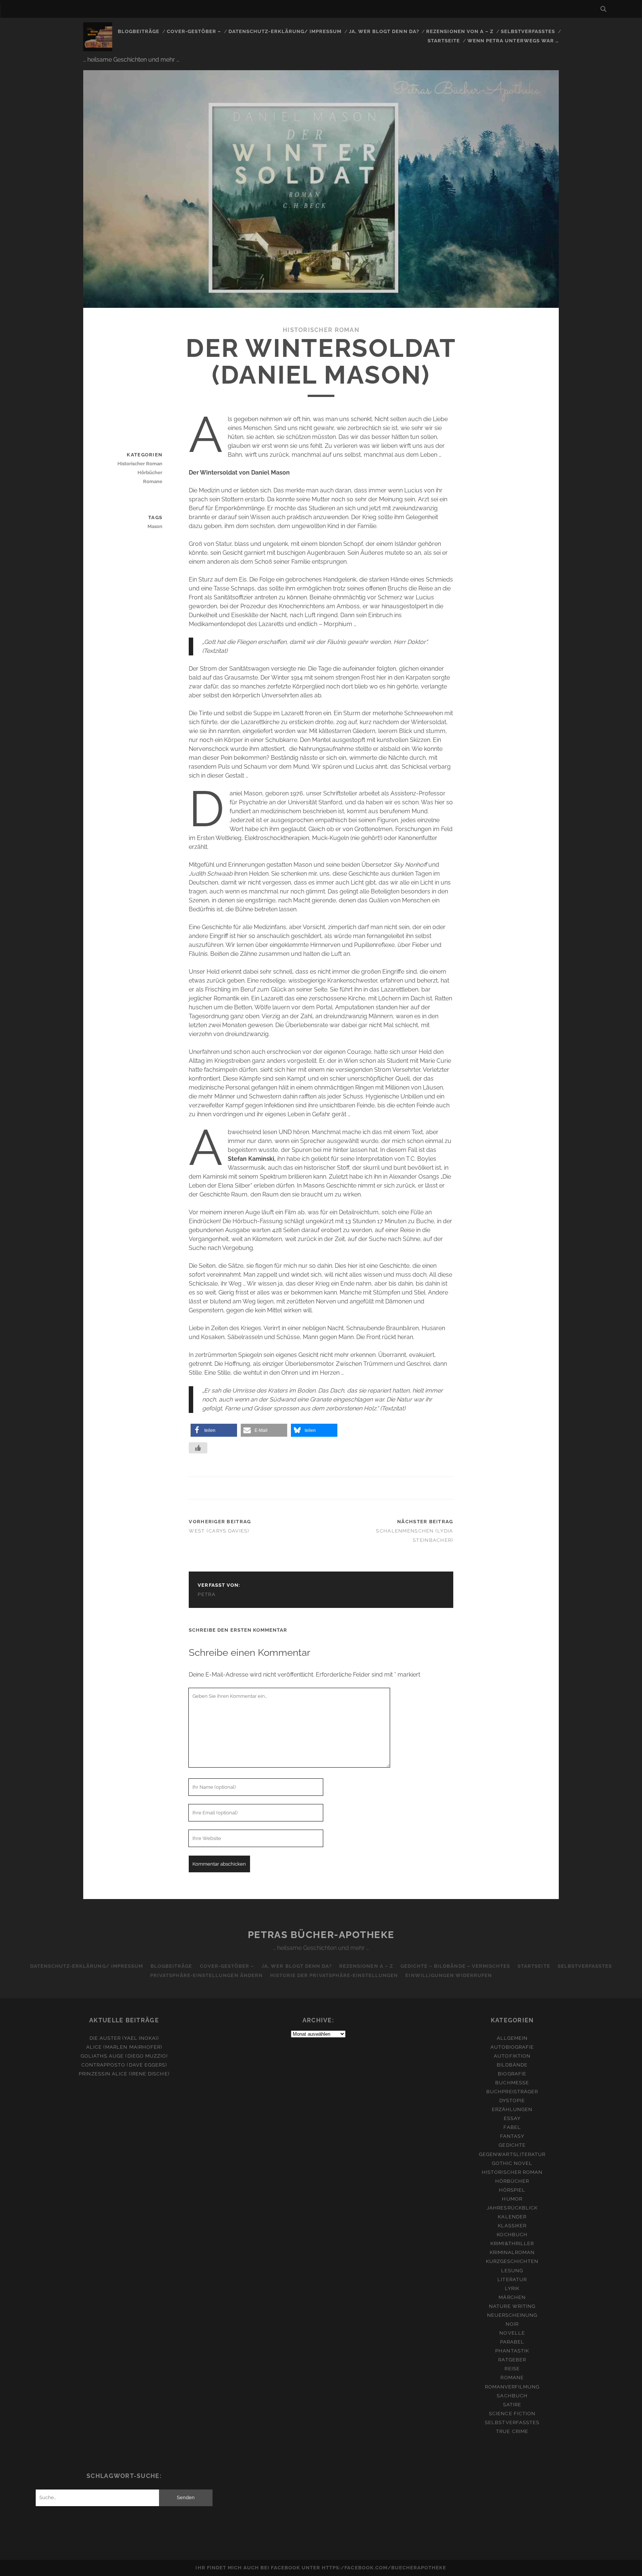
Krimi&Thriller (512, 2243)
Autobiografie (512, 2047)
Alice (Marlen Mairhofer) (124, 2047)
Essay (512, 2118)
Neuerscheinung (512, 2315)
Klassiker (512, 2226)
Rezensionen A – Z (366, 1966)
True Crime (512, 2431)
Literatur (512, 2279)
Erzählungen (512, 2109)
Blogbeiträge (139, 31)
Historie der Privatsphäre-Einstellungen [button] (334, 1975)
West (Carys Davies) (219, 1531)
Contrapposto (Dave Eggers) (124, 2065)
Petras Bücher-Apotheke (321, 1935)
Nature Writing (512, 2306)
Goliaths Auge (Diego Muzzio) (124, 2056)
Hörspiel (512, 2190)
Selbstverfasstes (528, 31)
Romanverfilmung (512, 2387)
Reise (512, 2369)
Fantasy (512, 2136)
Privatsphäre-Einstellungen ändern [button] (206, 1975)
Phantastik (512, 2351)
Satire (512, 2405)
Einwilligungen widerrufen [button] (449, 1975)
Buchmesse (512, 2083)
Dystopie (512, 2100)
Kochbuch (512, 2235)
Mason (155, 526)
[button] (214, 1430)
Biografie (512, 2074)
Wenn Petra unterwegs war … (513, 41)
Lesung (512, 2271)
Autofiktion (512, 2056)
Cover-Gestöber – (194, 31)
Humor (512, 2199)
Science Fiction (512, 2414)
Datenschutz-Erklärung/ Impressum (285, 31)
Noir (512, 2324)
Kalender (512, 2217)
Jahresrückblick (512, 2208)
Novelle (512, 2333)
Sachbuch (512, 2396)
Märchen (512, 2297)
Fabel (512, 2127)
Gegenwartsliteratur (512, 2154)
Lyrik (512, 2288)
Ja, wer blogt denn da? (384, 31)
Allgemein (512, 2038)
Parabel (512, 2342)
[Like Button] (198, 1448)
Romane (153, 481)
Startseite (444, 41)
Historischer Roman (321, 330)
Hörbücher (150, 473)
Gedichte (512, 2145)
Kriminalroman (512, 2252)
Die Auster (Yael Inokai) (124, 2038)
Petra (207, 1594)
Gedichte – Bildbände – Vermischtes (455, 1966)
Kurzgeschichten (512, 2261)
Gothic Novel (512, 2163)
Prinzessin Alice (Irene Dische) (124, 2074)
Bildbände (512, 2065)
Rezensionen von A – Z (460, 31)
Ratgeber (512, 2360)
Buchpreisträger (512, 2092)
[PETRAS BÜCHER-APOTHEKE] (98, 48)
